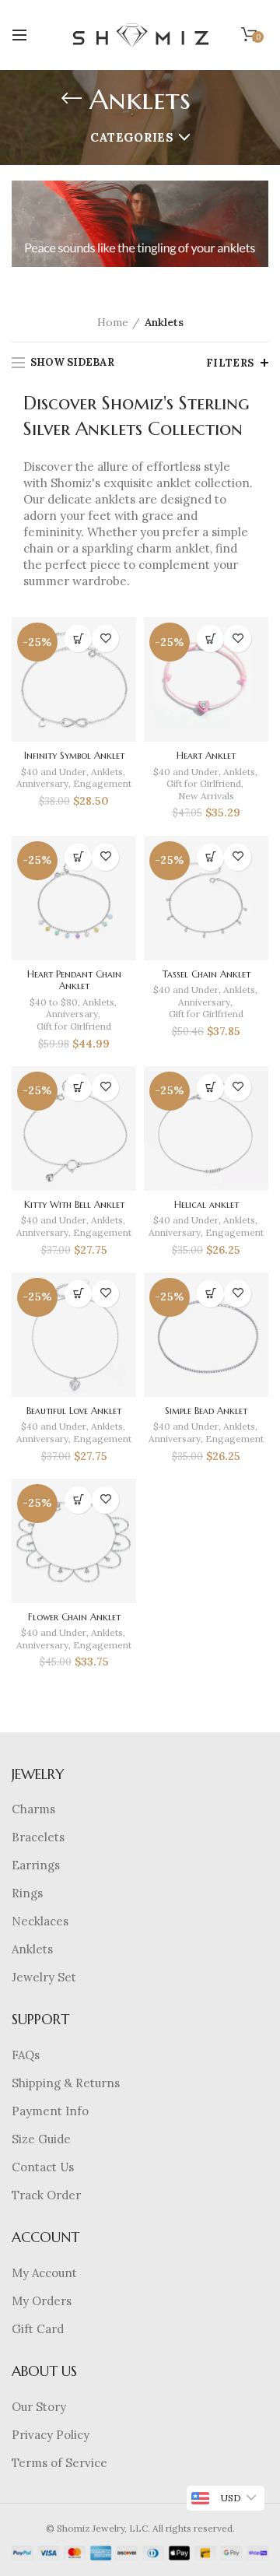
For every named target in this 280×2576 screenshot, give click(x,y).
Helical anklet (206, 1204)
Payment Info (50, 2111)
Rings (27, 1893)
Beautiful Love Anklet (74, 1411)
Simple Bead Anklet (206, 1411)
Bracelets (38, 1837)
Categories (132, 137)
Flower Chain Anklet (74, 1617)
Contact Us (43, 2167)
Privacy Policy (51, 2435)
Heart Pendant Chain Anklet (74, 980)
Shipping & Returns (66, 2083)
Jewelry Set (44, 1977)
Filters (230, 363)
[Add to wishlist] (105, 639)
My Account (44, 2273)
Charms (33, 1809)
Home (113, 322)
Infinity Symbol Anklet (74, 755)
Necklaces (40, 1921)
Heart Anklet (206, 755)
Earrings (36, 1865)
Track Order (46, 2195)
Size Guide (41, 2139)
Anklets (107, 772)
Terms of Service (59, 2463)
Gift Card (38, 2329)
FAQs (26, 2055)
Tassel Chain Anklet (206, 974)
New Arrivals (206, 796)
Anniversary (42, 783)
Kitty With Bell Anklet (74, 1204)
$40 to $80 (54, 1002)
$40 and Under (54, 772)
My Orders (42, 2301)
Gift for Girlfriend (204, 783)
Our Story (39, 2407)
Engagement (102, 783)
